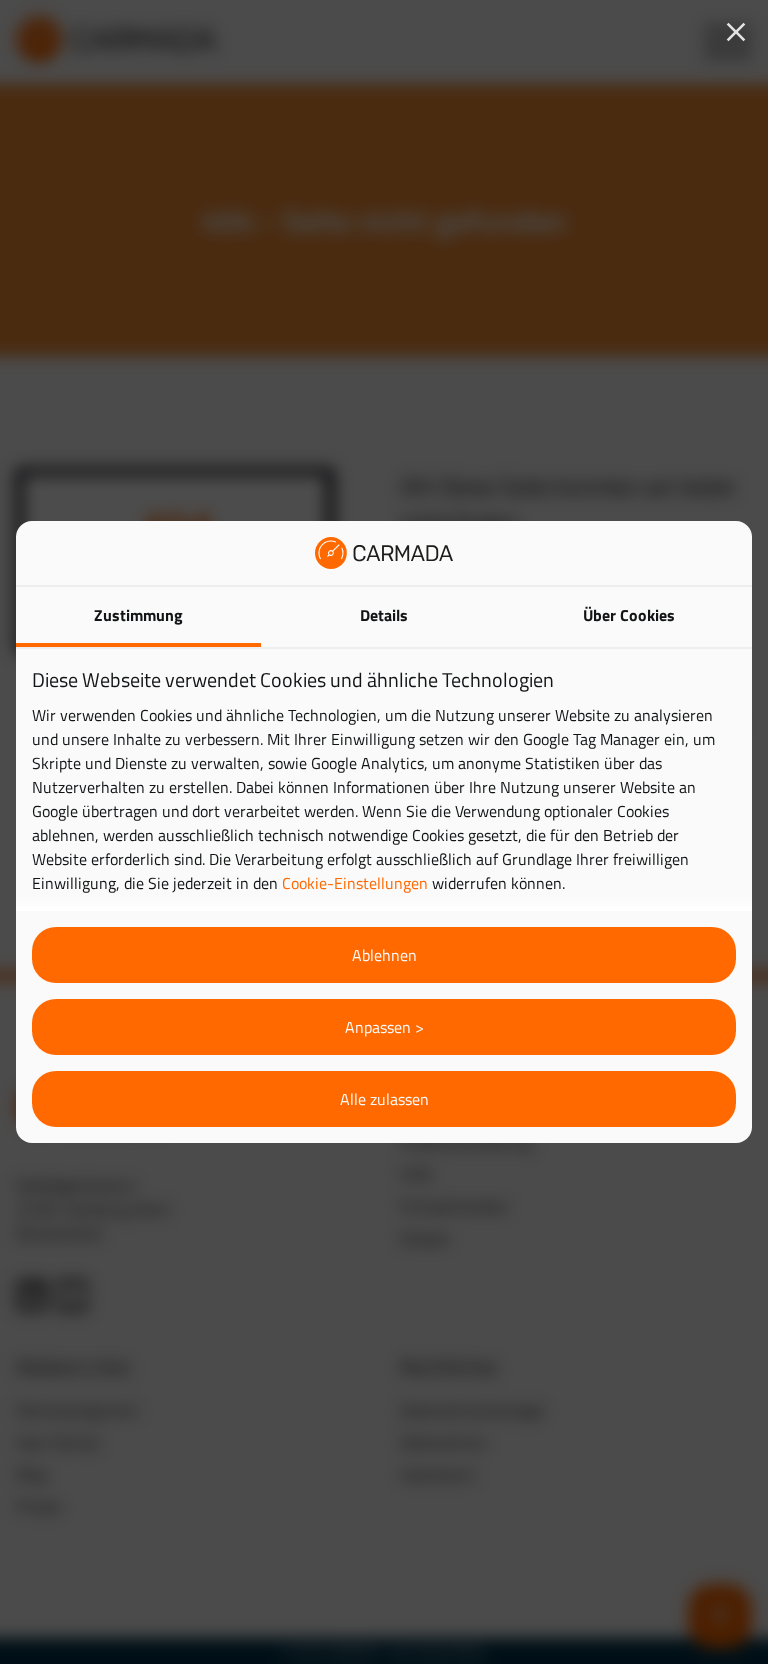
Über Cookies (629, 615)
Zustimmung (138, 615)
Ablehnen (384, 955)
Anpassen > (384, 1027)
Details (384, 615)
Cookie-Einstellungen (355, 883)
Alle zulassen (384, 1099)
